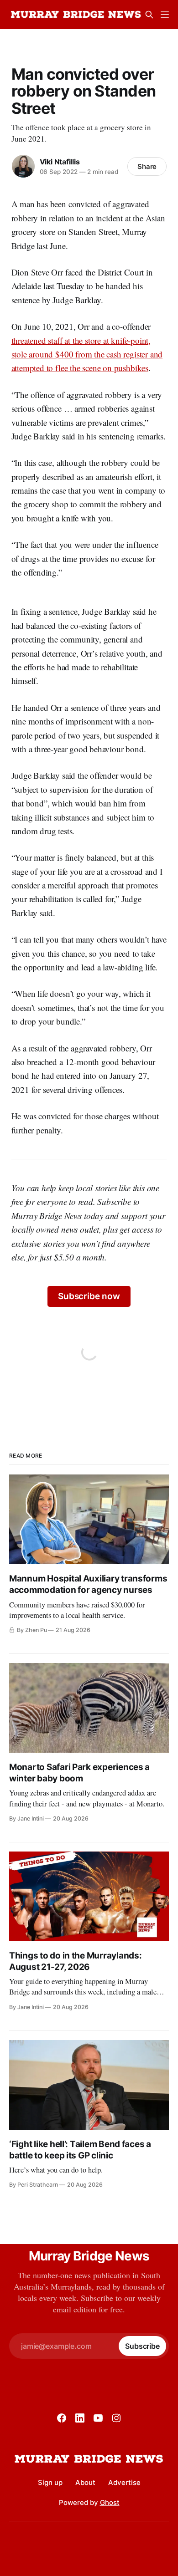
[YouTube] (98, 2418)
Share (147, 166)
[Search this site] (149, 15)
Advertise (124, 2482)
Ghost (110, 2502)
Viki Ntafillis (60, 162)
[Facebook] (62, 2418)
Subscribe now (89, 1296)
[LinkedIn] (80, 2418)
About (85, 2482)
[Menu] (165, 15)
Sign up (50, 2482)
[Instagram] (116, 2418)
